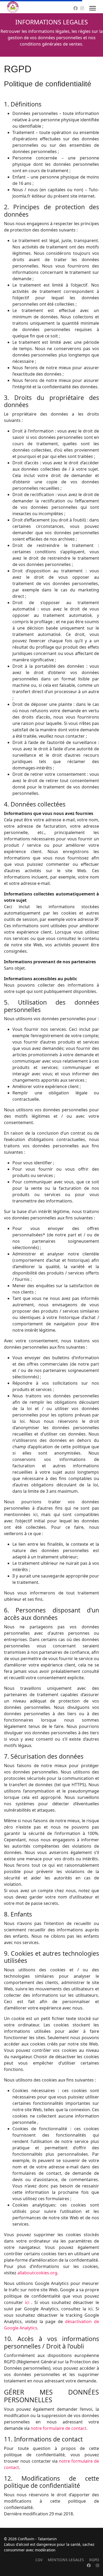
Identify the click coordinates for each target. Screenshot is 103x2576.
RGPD (94, 2560)
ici (27, 2302)
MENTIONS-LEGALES (66, 2560)
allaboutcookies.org (37, 2273)
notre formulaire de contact (58, 2428)
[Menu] (93, 8)
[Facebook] (76, 8)
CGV (39, 2560)
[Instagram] (82, 8)
